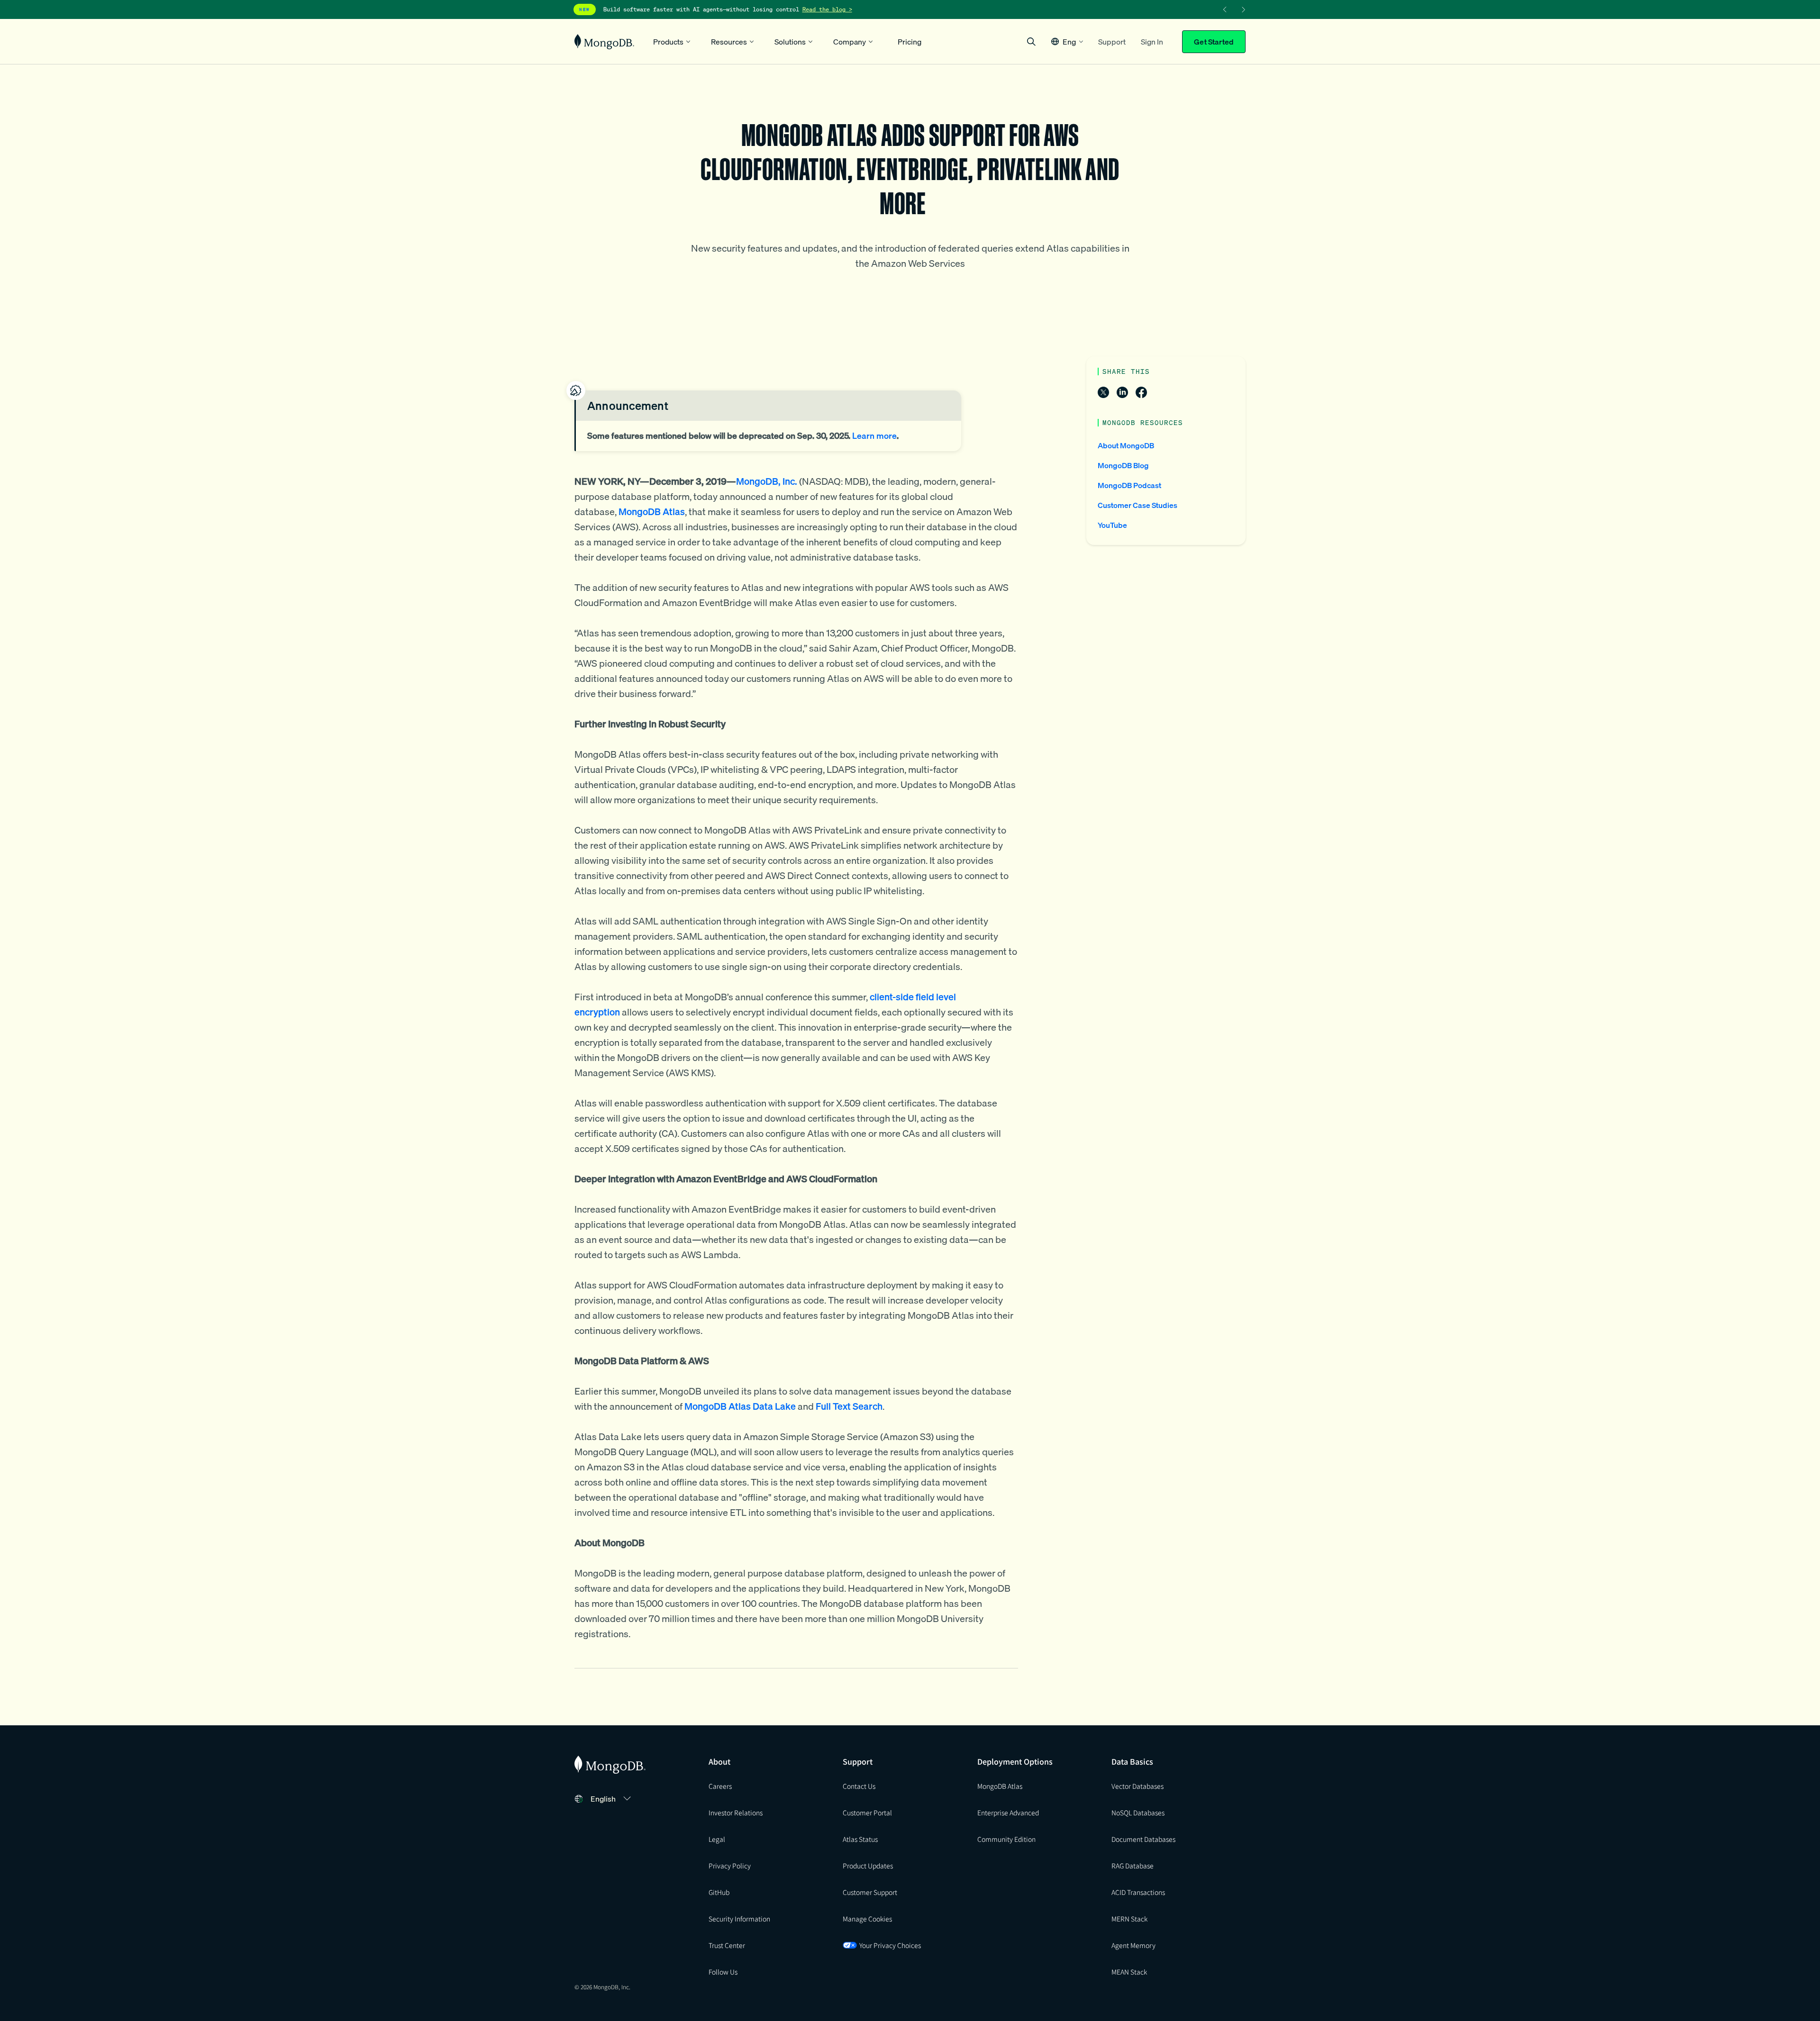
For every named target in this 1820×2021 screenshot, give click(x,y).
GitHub (719, 1892)
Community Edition (1006, 1839)
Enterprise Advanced (1008, 1813)
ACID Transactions (1138, 1892)
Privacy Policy (730, 1866)
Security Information (739, 1919)
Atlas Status (860, 1839)
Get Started (1214, 42)
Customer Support (870, 1892)
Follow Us (723, 1972)
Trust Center (727, 1945)
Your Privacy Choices (890, 1945)
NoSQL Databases (1138, 1813)
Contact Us (859, 1786)
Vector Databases (1137, 1786)
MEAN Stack (1129, 1972)
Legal (717, 1839)
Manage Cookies (867, 1919)
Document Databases (1143, 1839)
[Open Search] (1031, 41)
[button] (1067, 41)
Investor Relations (736, 1813)
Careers (720, 1786)
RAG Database (1133, 1866)
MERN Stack (1129, 1919)
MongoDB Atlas (1000, 1786)
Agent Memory (1133, 1945)
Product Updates (868, 1866)
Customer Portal (867, 1813)
